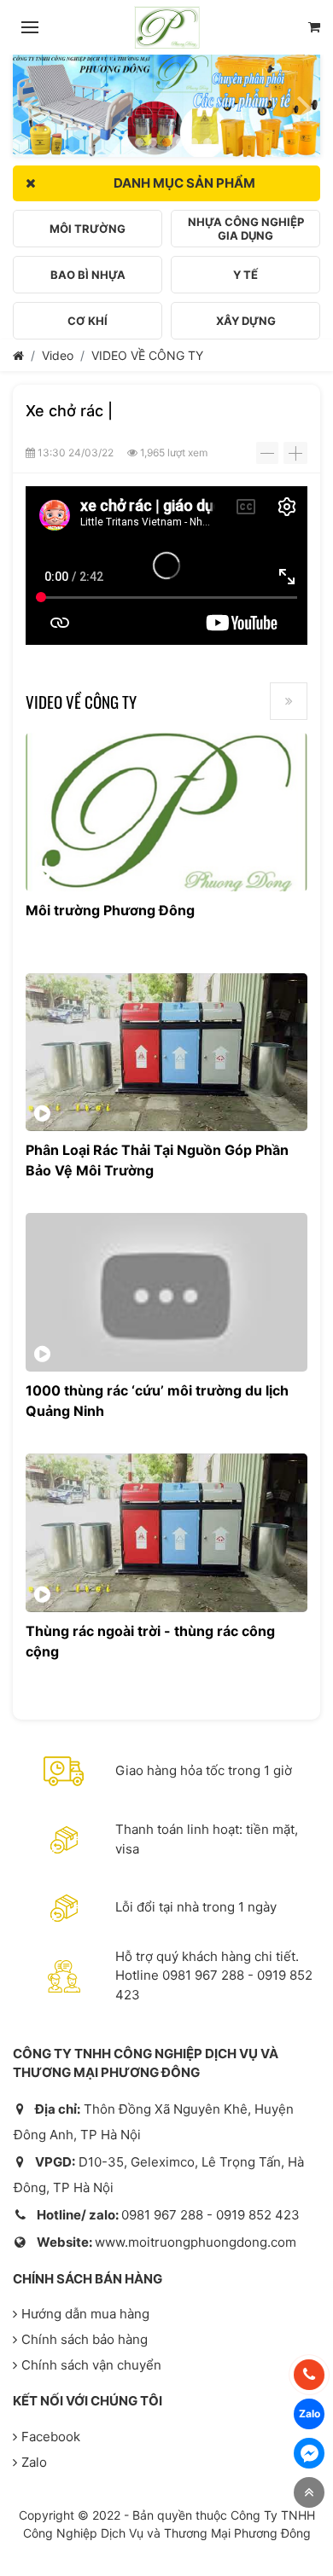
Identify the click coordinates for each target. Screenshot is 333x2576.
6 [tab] (194, 142)
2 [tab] (139, 142)
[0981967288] (309, 2375)
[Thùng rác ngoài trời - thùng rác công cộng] (166, 1533)
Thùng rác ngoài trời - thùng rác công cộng (150, 1641)
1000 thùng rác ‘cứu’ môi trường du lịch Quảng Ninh (157, 1401)
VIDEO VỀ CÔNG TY (147, 355)
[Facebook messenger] (309, 2453)
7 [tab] (207, 142)
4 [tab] (166, 142)
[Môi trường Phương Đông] (166, 812)
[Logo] (167, 27)
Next (305, 100)
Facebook (51, 2437)
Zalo (34, 2462)
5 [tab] (180, 142)
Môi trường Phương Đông (110, 910)
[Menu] (30, 27)
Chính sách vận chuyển (91, 2365)
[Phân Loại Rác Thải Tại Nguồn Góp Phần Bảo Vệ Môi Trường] (166, 1053)
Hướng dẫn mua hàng (85, 2314)
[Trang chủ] (18, 355)
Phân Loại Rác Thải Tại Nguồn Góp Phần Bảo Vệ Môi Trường (157, 1160)
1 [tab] (126, 142)
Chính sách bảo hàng (85, 2339)
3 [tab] (153, 142)
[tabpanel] (166, 106)
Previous (28, 100)
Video (58, 355)
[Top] (309, 2492)
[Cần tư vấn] (314, 28)
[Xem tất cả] (289, 701)
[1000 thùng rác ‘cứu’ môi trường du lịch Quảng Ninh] (166, 1292)
